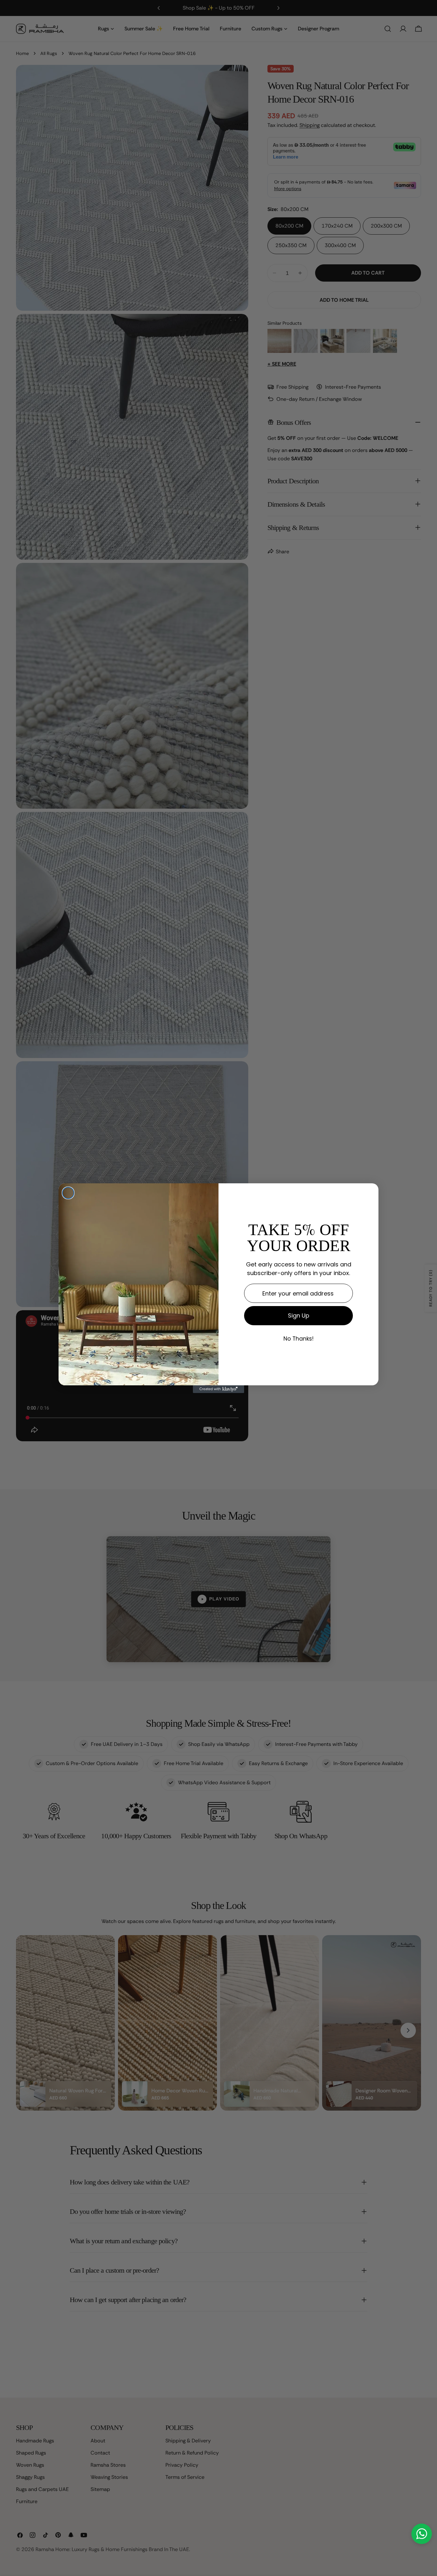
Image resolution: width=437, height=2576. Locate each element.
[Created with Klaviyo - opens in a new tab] (219, 1389)
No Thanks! (298, 1339)
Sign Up (299, 1315)
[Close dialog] (68, 1193)
